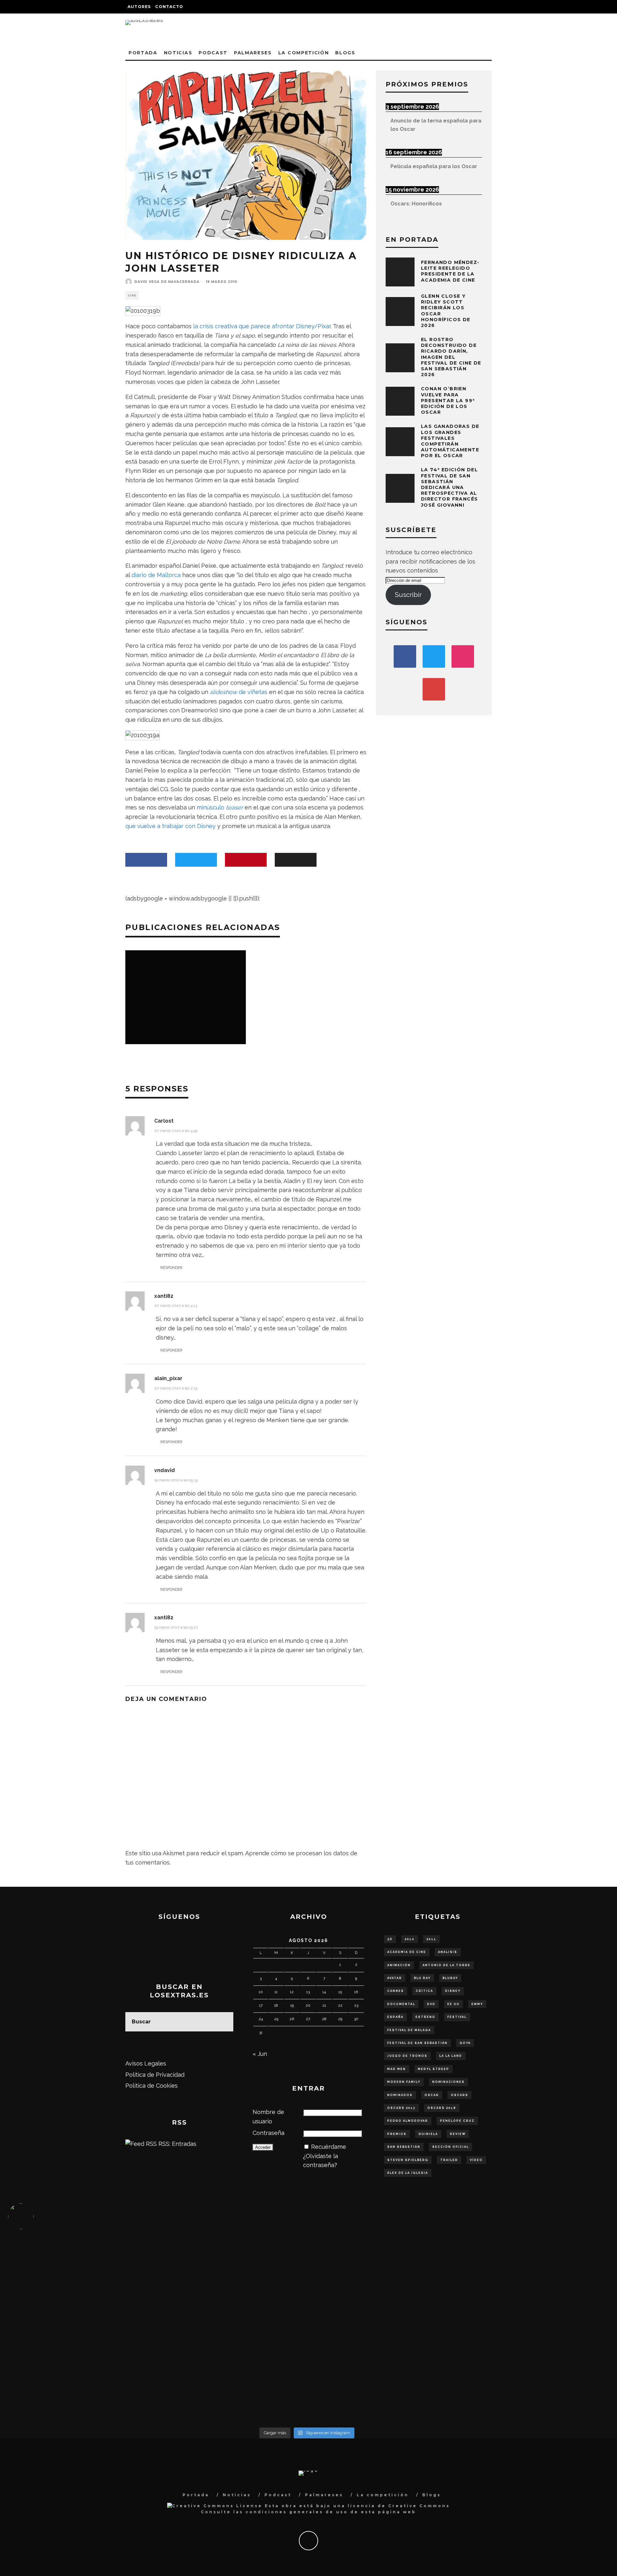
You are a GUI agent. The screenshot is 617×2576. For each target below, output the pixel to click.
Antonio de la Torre (447, 1965)
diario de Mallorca (156, 575)
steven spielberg (408, 2160)
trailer (449, 2160)
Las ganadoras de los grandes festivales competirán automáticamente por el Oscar (450, 441)
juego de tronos (407, 2056)
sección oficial (451, 2147)
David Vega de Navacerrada (167, 282)
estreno (425, 2017)
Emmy (477, 2004)
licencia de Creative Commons (399, 2506)
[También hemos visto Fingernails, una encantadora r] (232, 2325)
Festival (457, 2017)
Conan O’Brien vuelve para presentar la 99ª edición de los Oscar (448, 400)
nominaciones (448, 2082)
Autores (139, 7)
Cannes (396, 1991)
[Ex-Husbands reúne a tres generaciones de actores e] (382, 2269)
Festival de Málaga (409, 2030)
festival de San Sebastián (417, 2043)
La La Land (451, 2056)
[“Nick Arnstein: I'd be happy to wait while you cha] (531, 2381)
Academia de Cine (407, 1952)
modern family (404, 2082)
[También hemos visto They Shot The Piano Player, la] (531, 2325)
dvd (431, 2004)
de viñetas (239, 692)
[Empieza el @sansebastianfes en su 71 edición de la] (382, 2381)
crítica (425, 1991)
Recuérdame (329, 2147)
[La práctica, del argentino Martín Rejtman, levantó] (83, 2260)
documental (401, 2004)
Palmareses (253, 53)
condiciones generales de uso (297, 2512)
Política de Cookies (152, 2086)
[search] (224, 2022)
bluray (450, 1978)
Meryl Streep (434, 2069)
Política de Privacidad (155, 2075)
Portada (143, 53)
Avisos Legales (146, 2063)
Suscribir (408, 595)
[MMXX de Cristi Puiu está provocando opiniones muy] (232, 2260)
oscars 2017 (401, 2108)
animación (399, 1965)
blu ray (422, 1978)
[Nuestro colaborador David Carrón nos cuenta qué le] (83, 2390)
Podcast (213, 53)
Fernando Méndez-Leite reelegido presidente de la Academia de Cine (450, 271)
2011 (431, 1939)
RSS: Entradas (177, 2144)
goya (465, 2043)
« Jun (260, 2054)
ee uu (453, 2004)
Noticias (178, 53)
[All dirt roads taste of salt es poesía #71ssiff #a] (531, 2260)
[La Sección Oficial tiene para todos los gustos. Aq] (232, 2376)
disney (453, 1991)
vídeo (476, 2160)
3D (390, 1939)
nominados (400, 2095)
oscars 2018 (442, 2108)
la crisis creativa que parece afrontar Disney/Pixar (262, 326)
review (458, 2134)
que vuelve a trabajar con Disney (170, 826)
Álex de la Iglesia (408, 2173)
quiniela (428, 2134)
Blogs (345, 53)
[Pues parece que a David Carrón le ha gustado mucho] (83, 2330)
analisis (448, 1952)
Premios (397, 2134)
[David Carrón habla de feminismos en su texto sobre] (382, 2330)
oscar (432, 2095)
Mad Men (397, 2069)
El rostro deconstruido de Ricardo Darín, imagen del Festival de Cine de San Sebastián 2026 (451, 357)
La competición (304, 53)
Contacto (169, 7)
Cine (132, 295)
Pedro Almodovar (408, 2121)
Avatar (395, 1978)
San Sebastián (404, 2147)
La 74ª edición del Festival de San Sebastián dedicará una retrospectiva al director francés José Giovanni (449, 487)
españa (395, 2017)
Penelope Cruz (457, 2121)
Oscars (460, 2095)
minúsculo (220, 807)
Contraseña (268, 2133)
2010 (410, 1939)
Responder (171, 1268)
